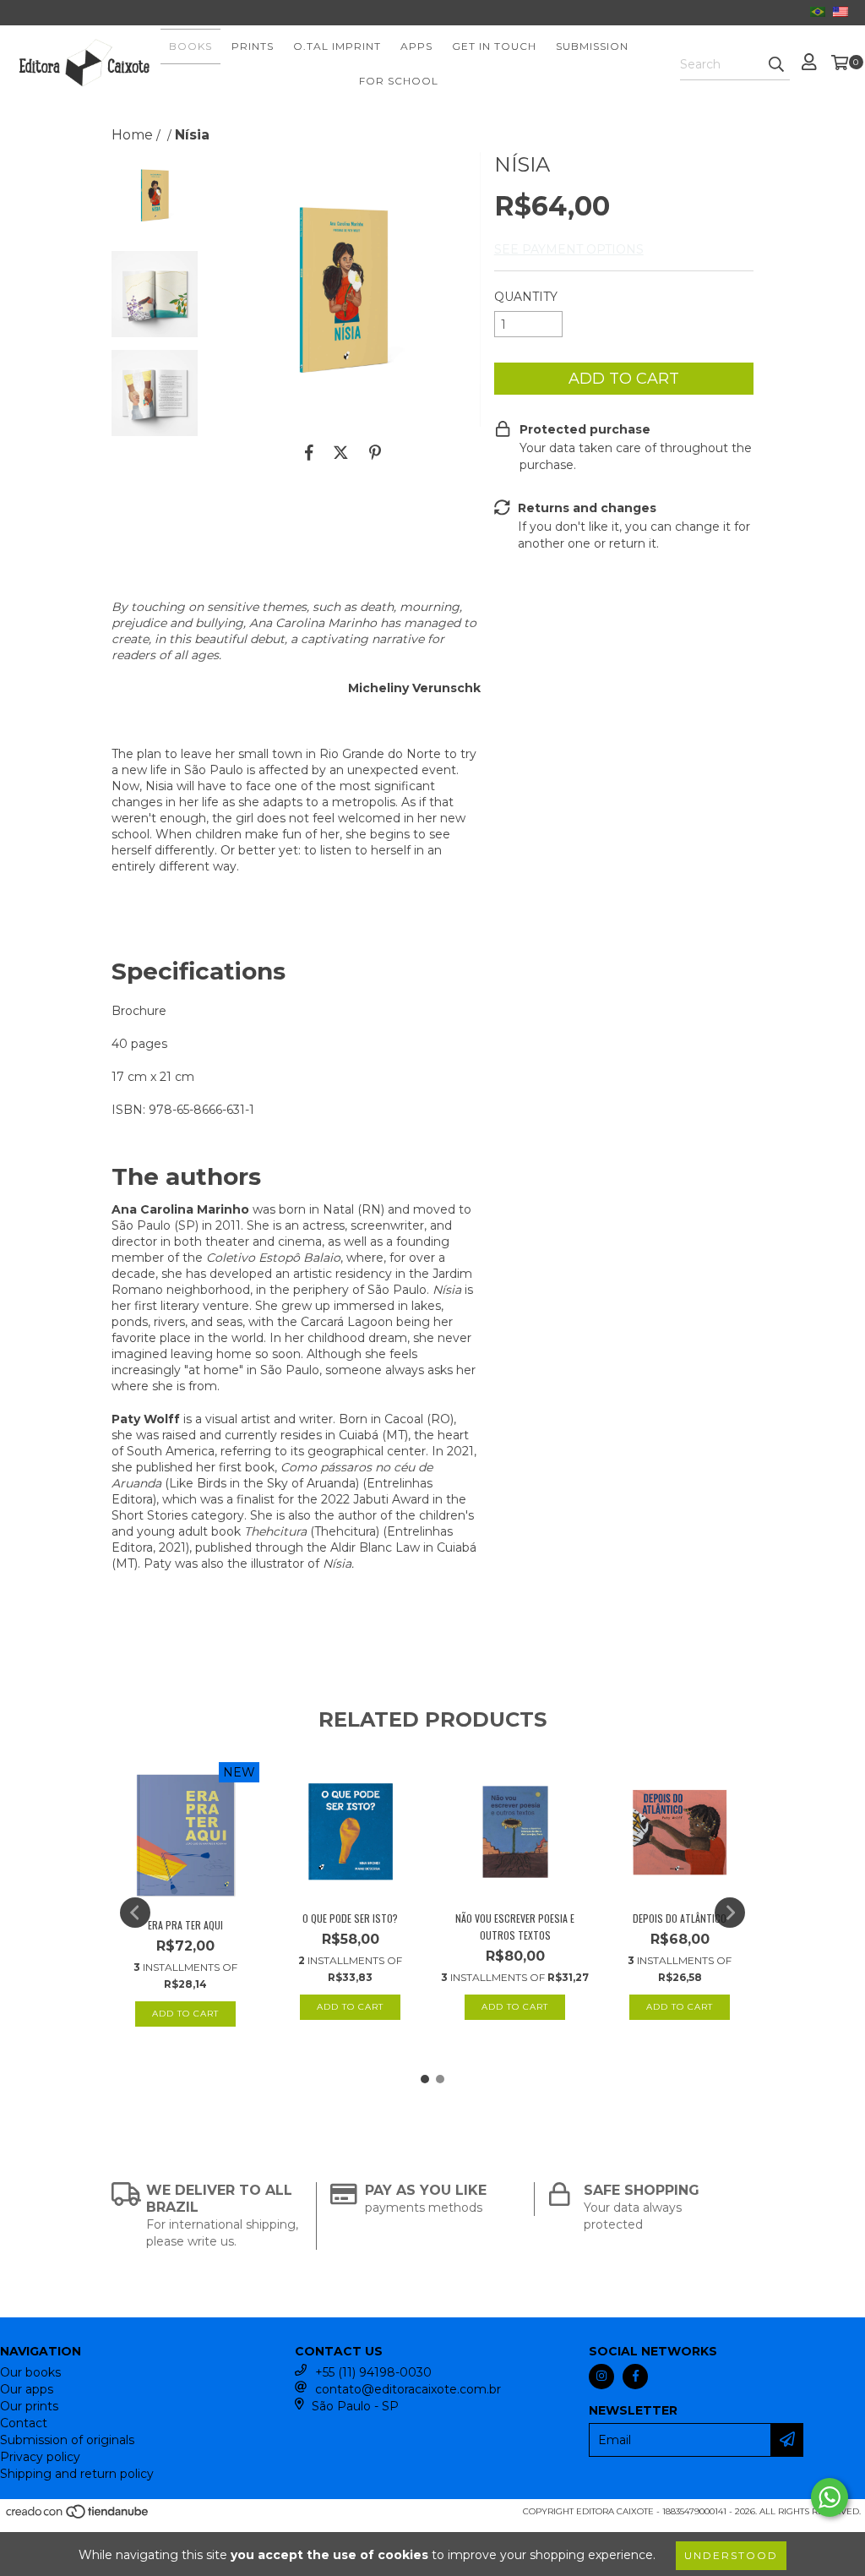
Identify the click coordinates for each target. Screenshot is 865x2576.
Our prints (29, 2406)
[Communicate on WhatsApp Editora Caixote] (830, 2497)
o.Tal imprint (337, 46)
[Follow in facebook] (635, 2377)
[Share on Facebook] (309, 452)
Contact (24, 2423)
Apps (416, 46)
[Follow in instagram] (601, 2377)
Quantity (526, 297)
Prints (253, 46)
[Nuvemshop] (78, 2516)
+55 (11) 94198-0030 (373, 2372)
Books (190, 46)
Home (132, 135)
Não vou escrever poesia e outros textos (515, 1927)
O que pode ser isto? (350, 1918)
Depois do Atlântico (680, 1918)
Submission (592, 46)
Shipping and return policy (77, 2474)
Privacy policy (40, 2457)
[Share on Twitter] (341, 452)
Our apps (27, 2389)
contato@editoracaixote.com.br (408, 2389)
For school (399, 81)
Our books (30, 2372)
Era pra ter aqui (185, 1925)
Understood (731, 2555)
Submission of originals (67, 2440)
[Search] (776, 65)
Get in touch (494, 46)
